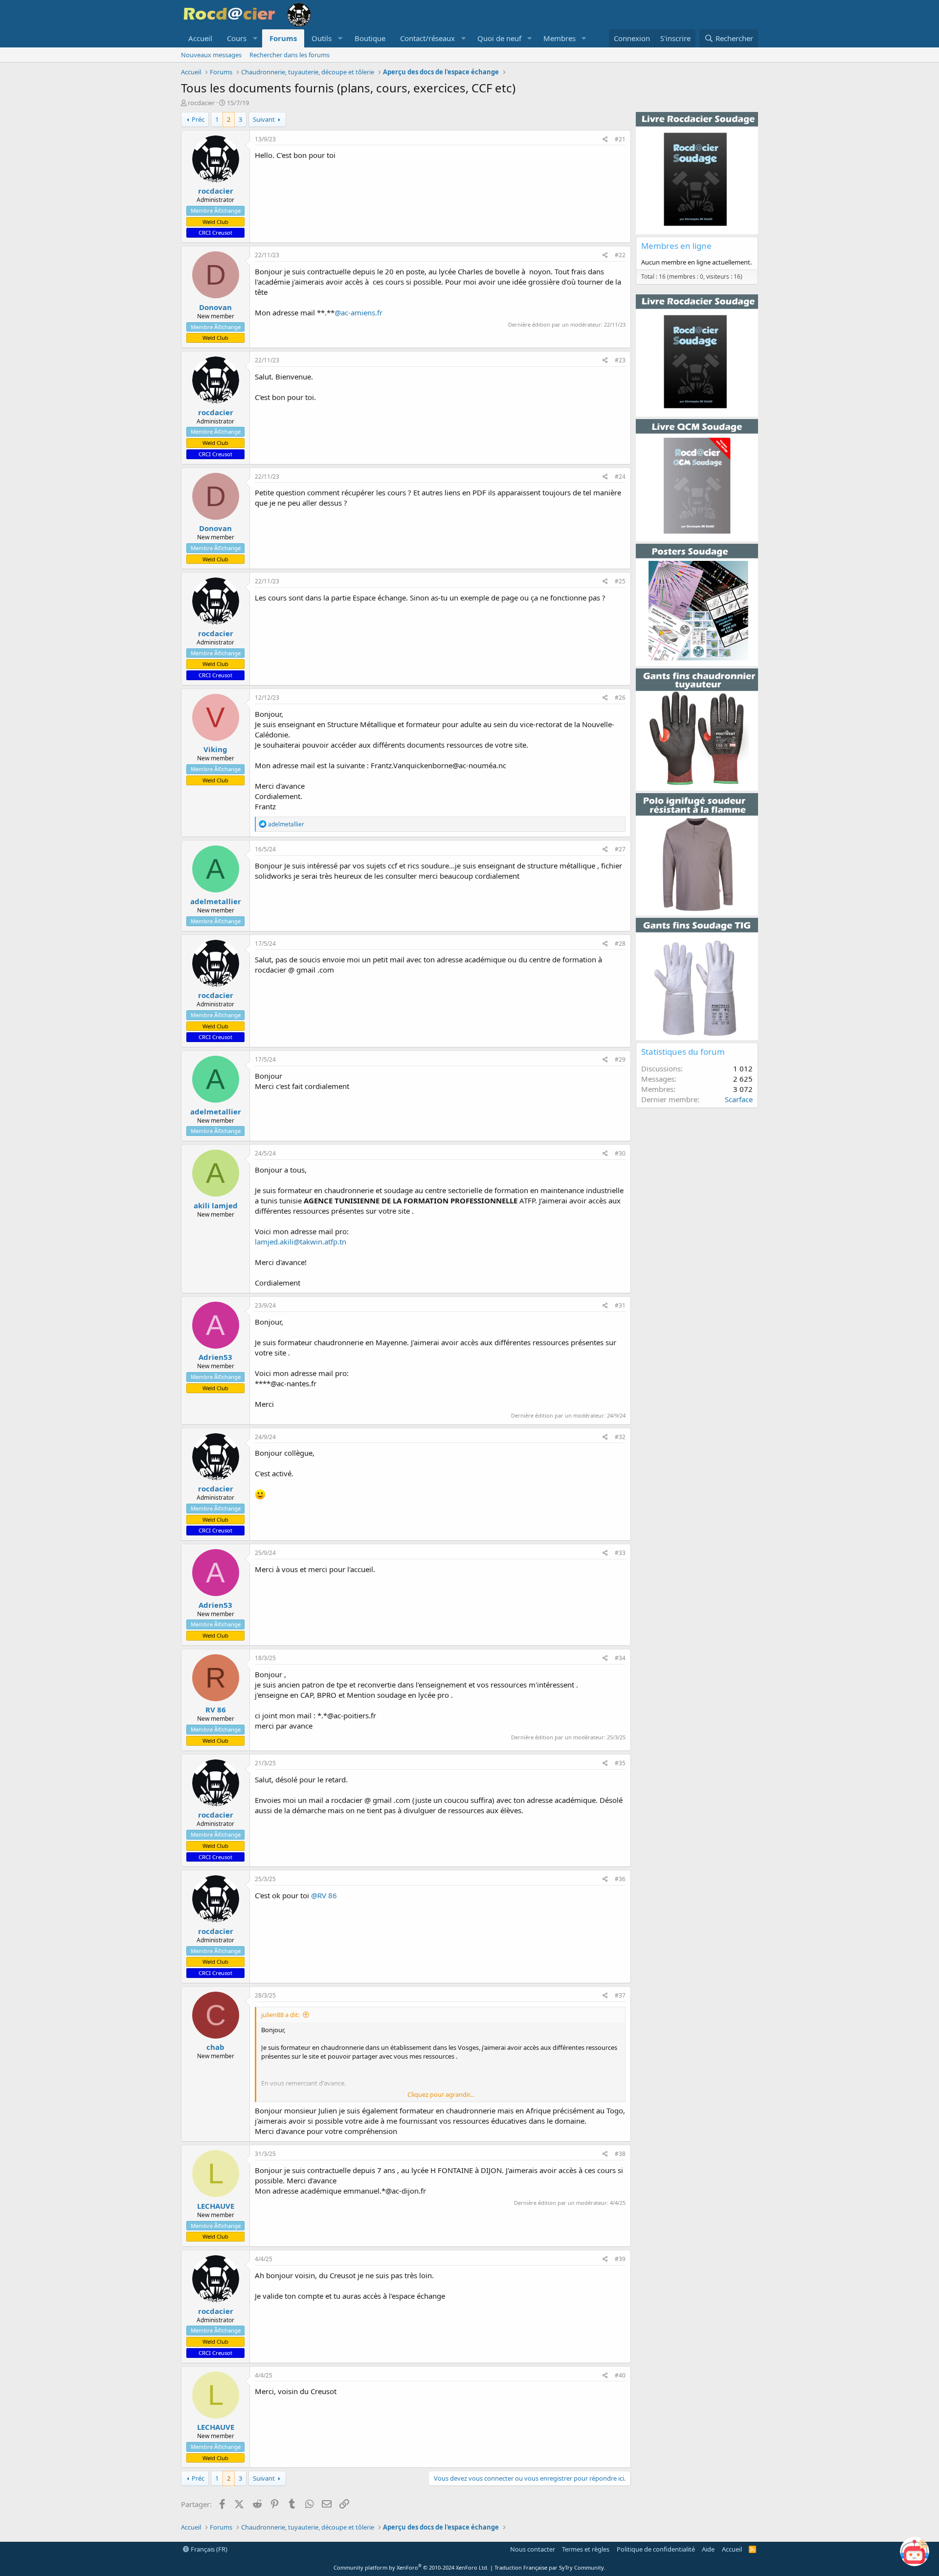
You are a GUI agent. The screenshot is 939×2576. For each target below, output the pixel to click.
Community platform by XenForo (411, 2567)
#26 (620, 698)
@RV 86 (324, 1895)
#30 (620, 1153)
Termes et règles (586, 2549)
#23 (620, 360)
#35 (620, 1763)
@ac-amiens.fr (358, 312)
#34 (620, 1658)
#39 (620, 2259)
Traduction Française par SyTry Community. (550, 2567)
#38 (620, 2154)
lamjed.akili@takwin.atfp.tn (301, 1242)
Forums (283, 38)
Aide (708, 2549)
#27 (620, 849)
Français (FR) (208, 2549)
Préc (198, 119)
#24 (620, 477)
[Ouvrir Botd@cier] (915, 2552)
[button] (241, 38)
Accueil (200, 38)
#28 (620, 944)
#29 (620, 1059)
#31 (620, 1305)
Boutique (370, 38)
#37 (620, 1995)
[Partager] (605, 140)
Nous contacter (533, 2549)
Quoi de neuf (499, 38)
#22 (620, 255)
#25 (620, 581)
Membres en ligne (676, 246)
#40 (620, 2375)
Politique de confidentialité (656, 2549)
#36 (620, 1879)
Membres (559, 38)
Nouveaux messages (211, 55)
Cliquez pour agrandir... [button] (441, 2094)
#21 (620, 139)
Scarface (739, 1099)
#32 (620, 1437)
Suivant (264, 119)
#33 (620, 1553)
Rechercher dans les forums (290, 55)
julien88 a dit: (280, 2015)
